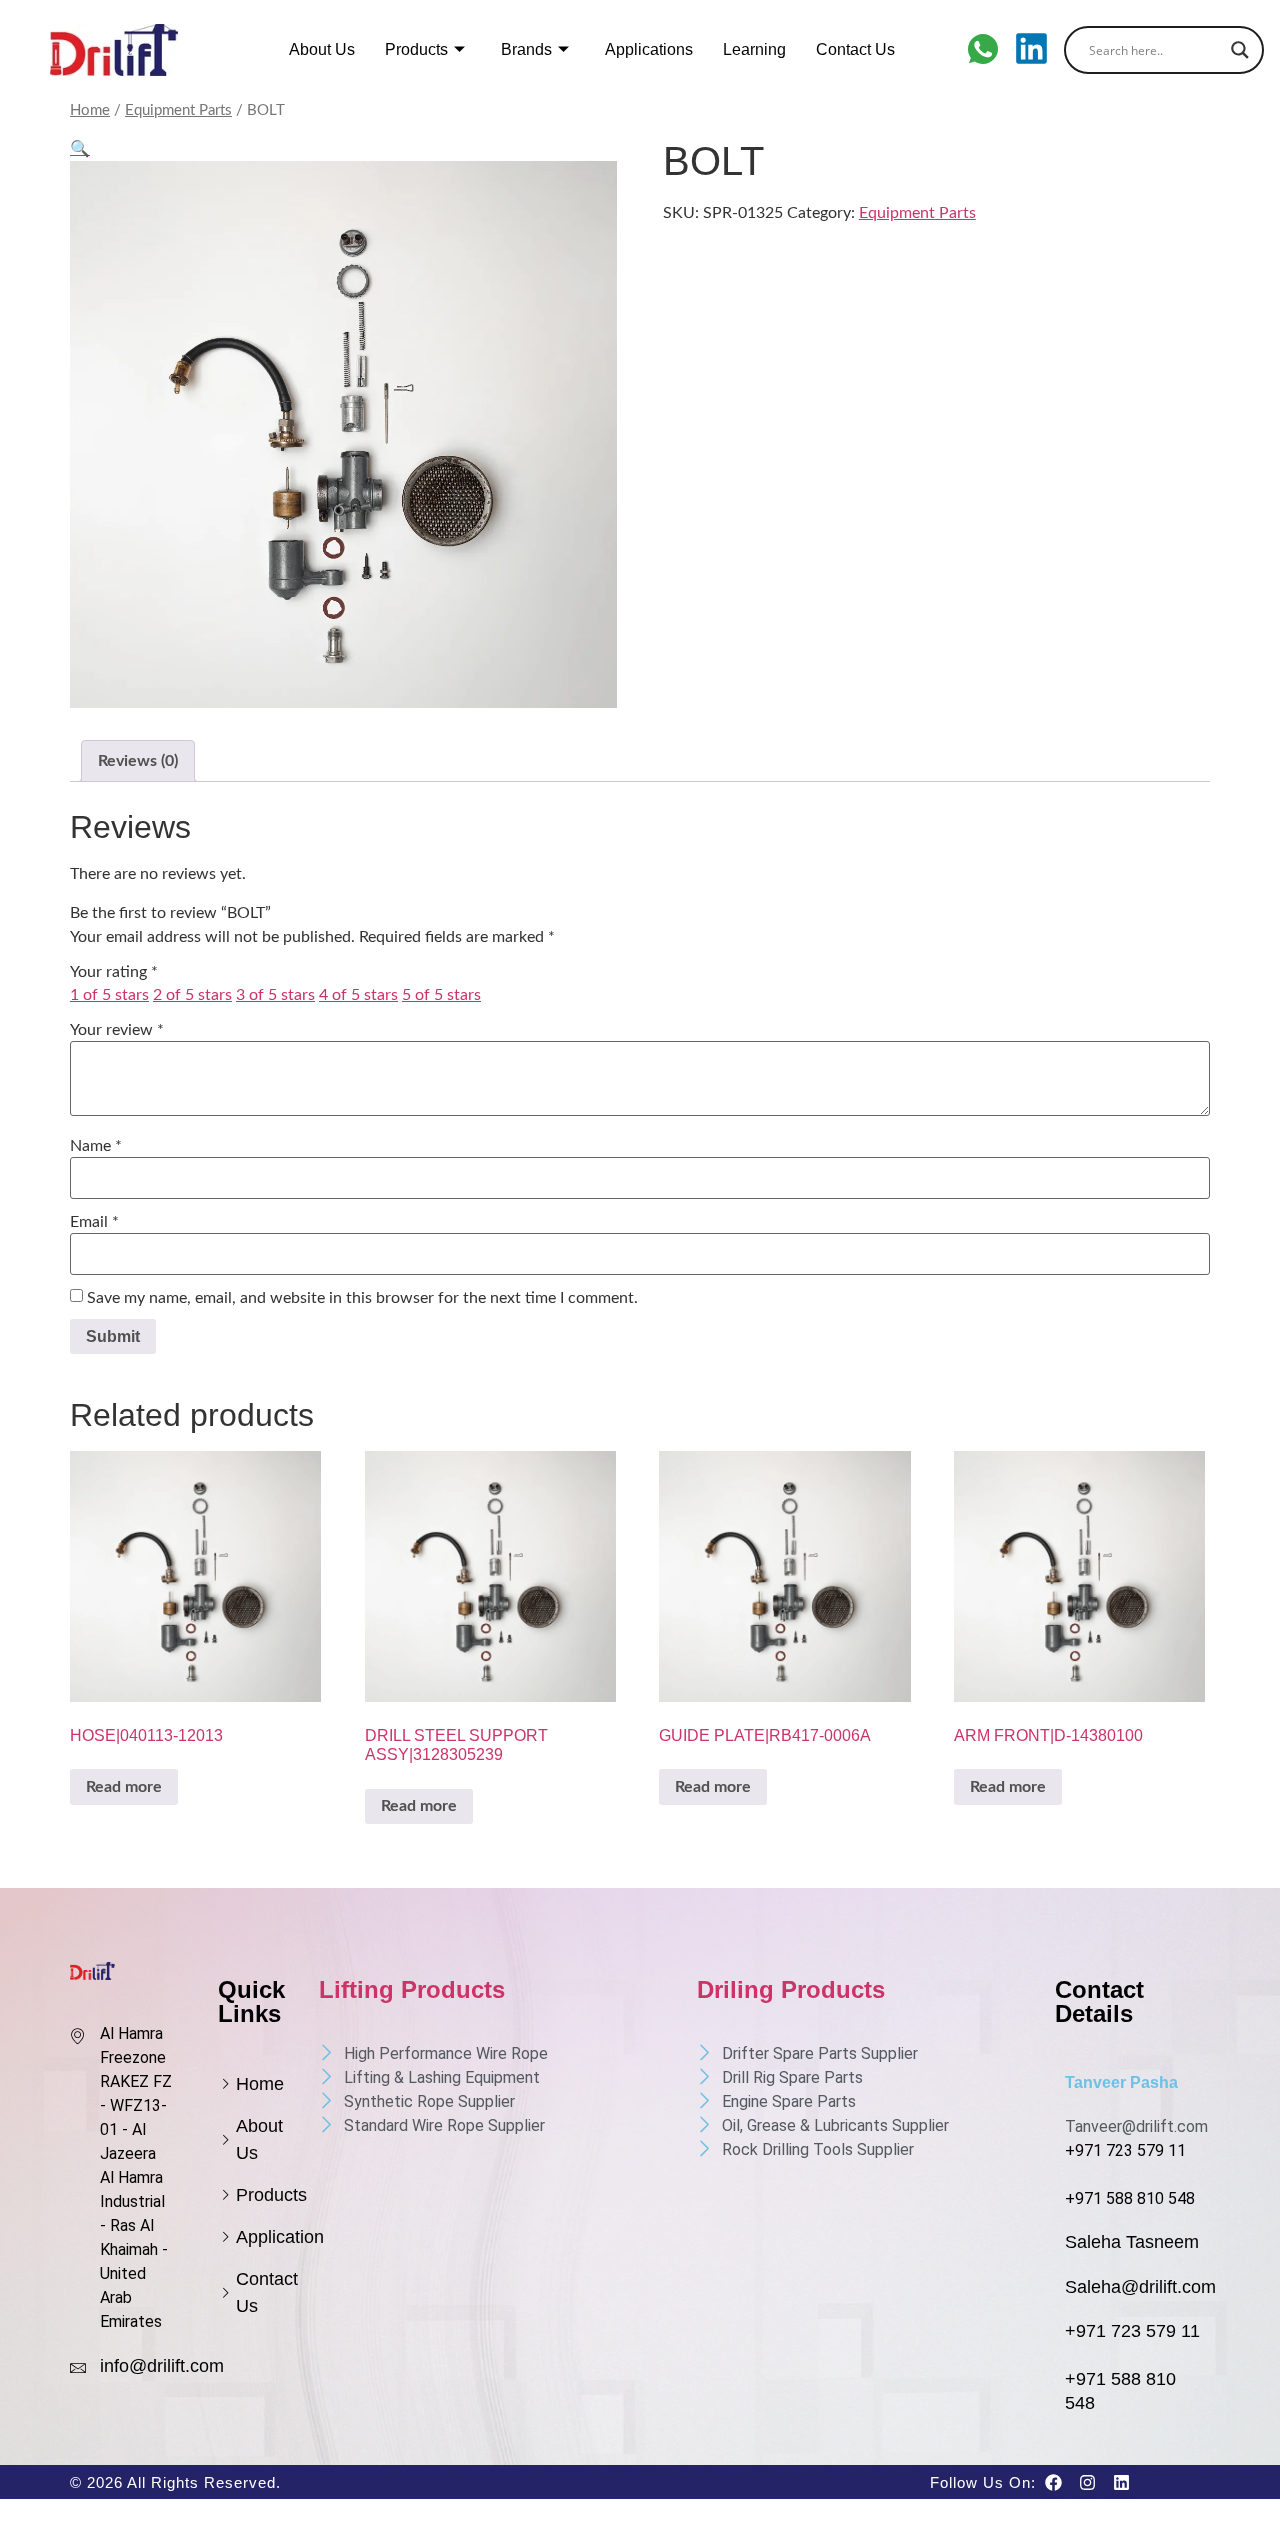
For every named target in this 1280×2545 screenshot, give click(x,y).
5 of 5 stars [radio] (441, 995)
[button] (80, 149)
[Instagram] (1087, 2482)
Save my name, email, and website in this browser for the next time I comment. (362, 1298)
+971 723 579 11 (1125, 2150)
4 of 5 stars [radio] (358, 995)
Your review (117, 1030)
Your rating (114, 972)
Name (96, 1146)
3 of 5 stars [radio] (275, 995)
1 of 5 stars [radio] (109, 995)
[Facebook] (1053, 2482)
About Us (322, 49)
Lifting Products (412, 1989)
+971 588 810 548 (1130, 2198)
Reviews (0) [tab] (138, 761)
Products (416, 49)
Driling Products (791, 1989)
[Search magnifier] (1240, 50)
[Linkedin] (1121, 2482)
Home (90, 110)
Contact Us (855, 49)
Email (94, 1222)
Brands (526, 49)
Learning (754, 49)
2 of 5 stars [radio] (192, 995)
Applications (649, 49)
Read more (124, 1787)
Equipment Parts (178, 110)
